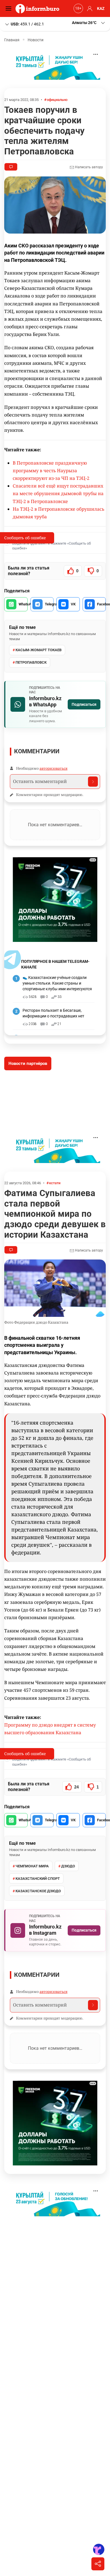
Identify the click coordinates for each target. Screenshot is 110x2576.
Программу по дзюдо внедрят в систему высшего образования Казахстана (50, 1729)
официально (57, 100)
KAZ (101, 8)
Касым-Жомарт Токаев (38, 650)
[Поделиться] (98, 2564)
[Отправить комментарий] (93, 782)
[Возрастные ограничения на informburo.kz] (78, 8)
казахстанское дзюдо (38, 1891)
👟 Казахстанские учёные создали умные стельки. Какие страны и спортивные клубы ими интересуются (57, 983)
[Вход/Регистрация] (89, 8)
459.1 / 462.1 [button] (27, 24)
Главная (12, 40)
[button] (89, 23)
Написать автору (89, 167)
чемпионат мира (32, 1866)
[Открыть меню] (10, 8)
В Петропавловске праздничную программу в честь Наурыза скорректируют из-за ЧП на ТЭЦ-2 (51, 471)
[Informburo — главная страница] (39, 8)
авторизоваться (53, 768)
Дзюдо (68, 1866)
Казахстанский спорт (38, 1879)
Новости (36, 40)
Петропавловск (31, 662)
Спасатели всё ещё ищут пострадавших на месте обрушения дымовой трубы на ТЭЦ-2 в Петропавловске (58, 493)
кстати (55, 1183)
